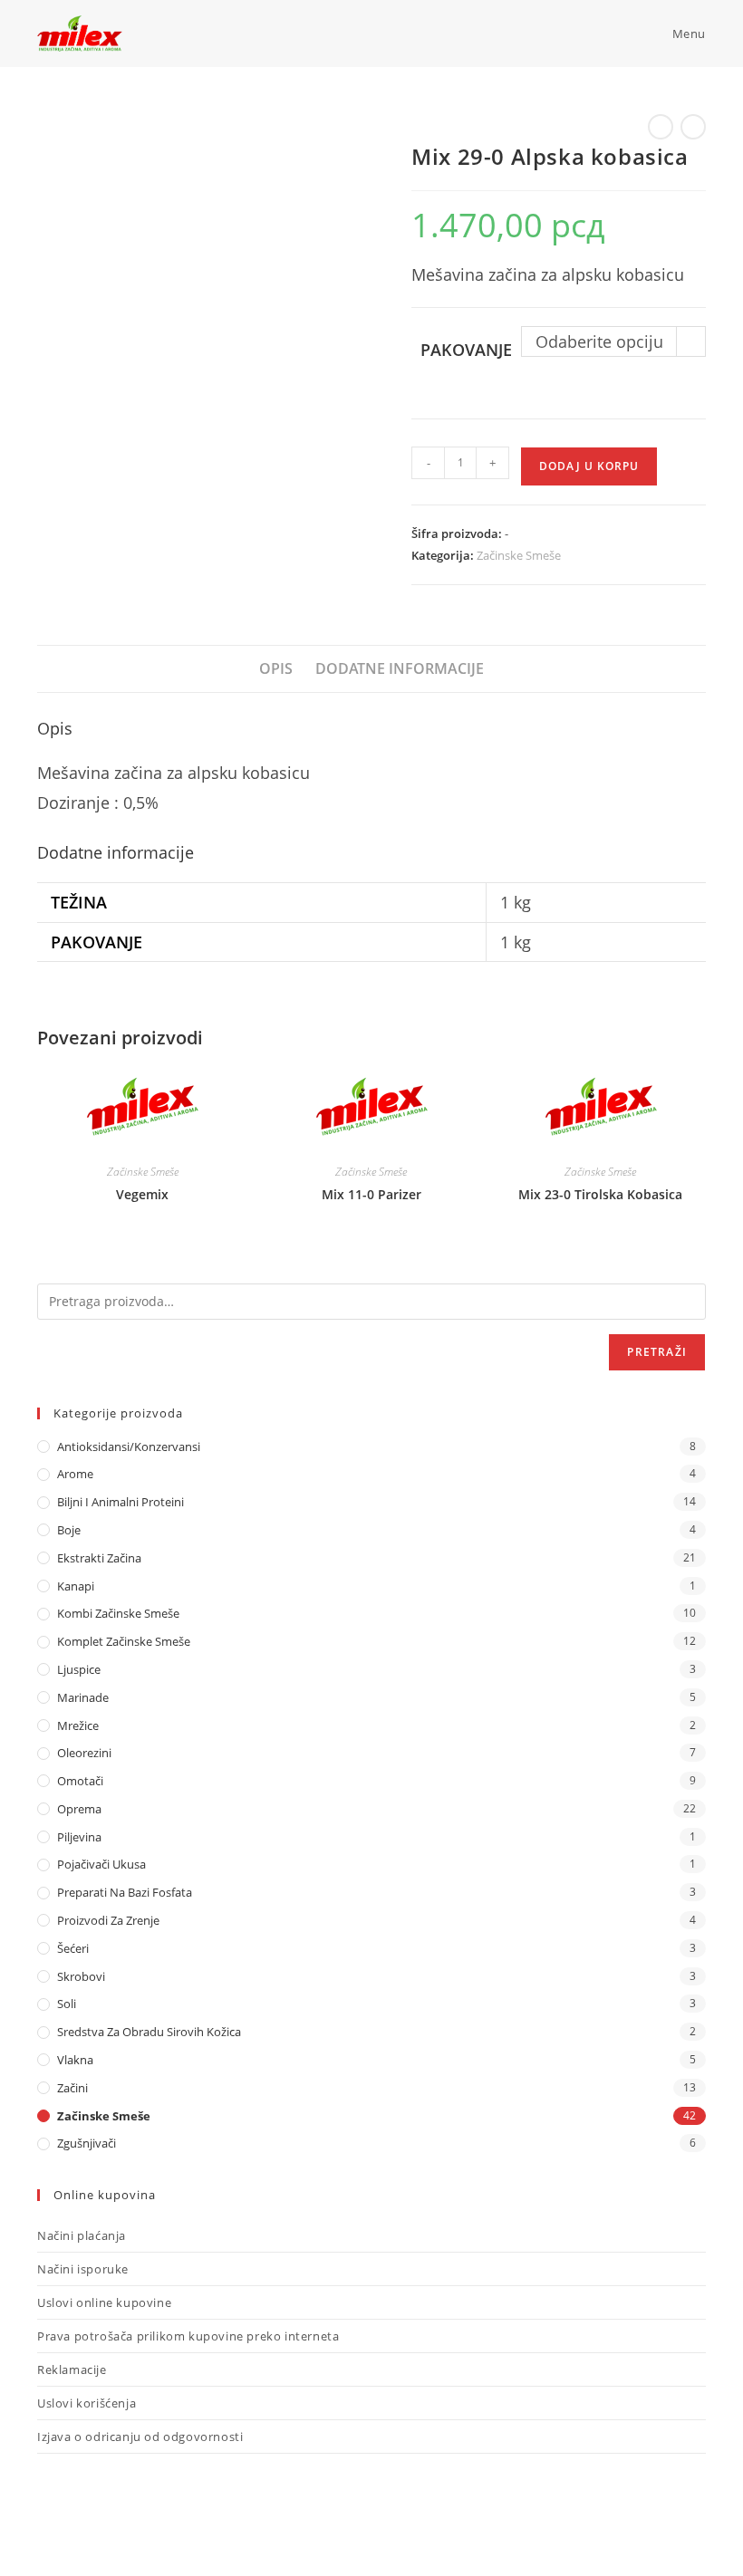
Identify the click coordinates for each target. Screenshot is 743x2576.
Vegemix (142, 1194)
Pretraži (657, 1352)
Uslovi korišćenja (87, 2403)
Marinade (83, 1697)
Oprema (79, 1809)
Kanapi (76, 1586)
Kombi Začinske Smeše (118, 1613)
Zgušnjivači (87, 2143)
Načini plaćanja (82, 2235)
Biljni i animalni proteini (121, 1502)
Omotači (80, 1781)
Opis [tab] (276, 668)
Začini (72, 2088)
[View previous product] (661, 127)
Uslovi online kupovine (104, 2302)
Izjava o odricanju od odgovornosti (140, 2437)
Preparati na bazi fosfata (125, 1892)
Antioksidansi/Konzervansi (129, 1447)
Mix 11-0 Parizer (371, 1194)
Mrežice (78, 1725)
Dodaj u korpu (589, 466)
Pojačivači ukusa (101, 1864)
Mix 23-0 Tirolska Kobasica (600, 1194)
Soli (67, 2004)
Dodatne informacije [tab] (400, 668)
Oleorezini (84, 1753)
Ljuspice (79, 1669)
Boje (69, 1530)
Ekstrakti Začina (99, 1558)
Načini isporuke (83, 2269)
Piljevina (79, 1837)
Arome (75, 1474)
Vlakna (75, 2060)
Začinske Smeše (519, 555)
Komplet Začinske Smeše (124, 1641)
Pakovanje (466, 350)
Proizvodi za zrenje (108, 1920)
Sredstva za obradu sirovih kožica (149, 2032)
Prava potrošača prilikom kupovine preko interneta (188, 2336)
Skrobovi (81, 1976)
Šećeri (73, 1948)
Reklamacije (72, 2369)
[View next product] (693, 127)
